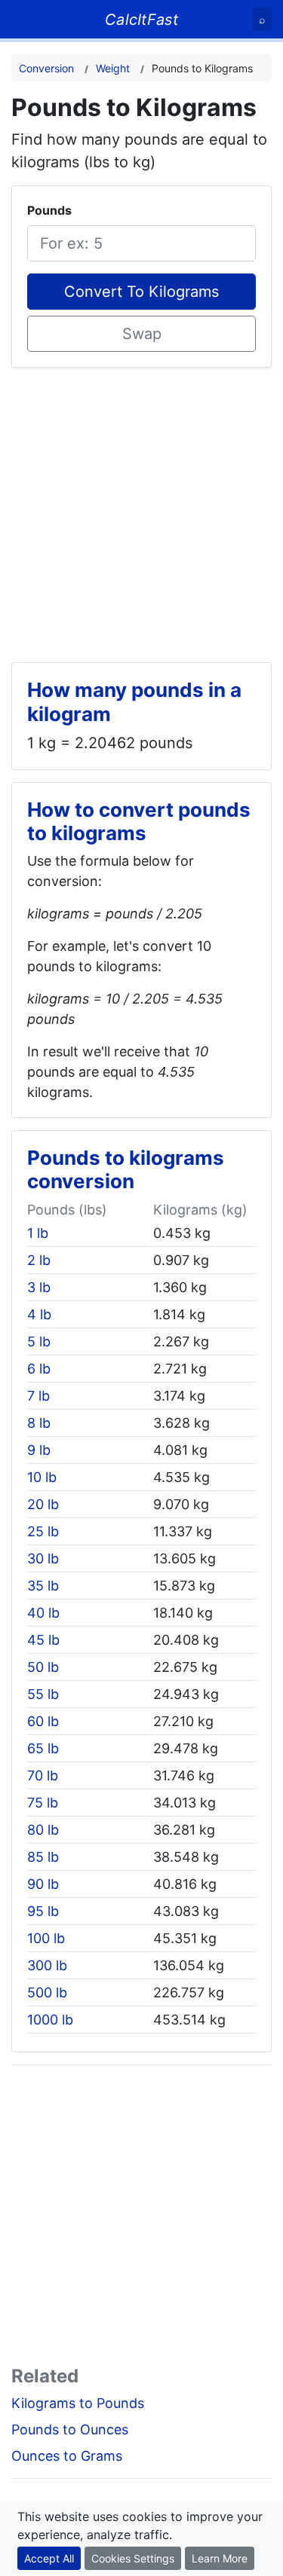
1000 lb (50, 2020)
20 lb (43, 1504)
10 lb (42, 1477)
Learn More (220, 2558)
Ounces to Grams (67, 2456)
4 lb (39, 1314)
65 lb (43, 1748)
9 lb (39, 1450)
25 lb (43, 1531)
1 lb (38, 1233)
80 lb (43, 1830)
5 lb (39, 1341)
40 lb (43, 1613)
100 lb (46, 1938)
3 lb (39, 1287)
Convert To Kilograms (141, 292)
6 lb (39, 1369)
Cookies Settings (133, 2558)
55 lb (43, 1694)
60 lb (43, 1721)
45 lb (43, 1640)
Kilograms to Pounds (78, 2403)
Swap (142, 334)
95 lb (43, 1911)
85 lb (43, 1857)
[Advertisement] (141, 509)
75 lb (43, 1803)
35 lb (43, 1586)
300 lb (47, 1965)
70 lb (43, 1775)
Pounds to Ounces (70, 2429)
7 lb (38, 1396)
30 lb (43, 1558)
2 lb (39, 1260)
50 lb (43, 1667)
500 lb (47, 1992)
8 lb (39, 1423)
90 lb (43, 1884)
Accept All (49, 2558)
